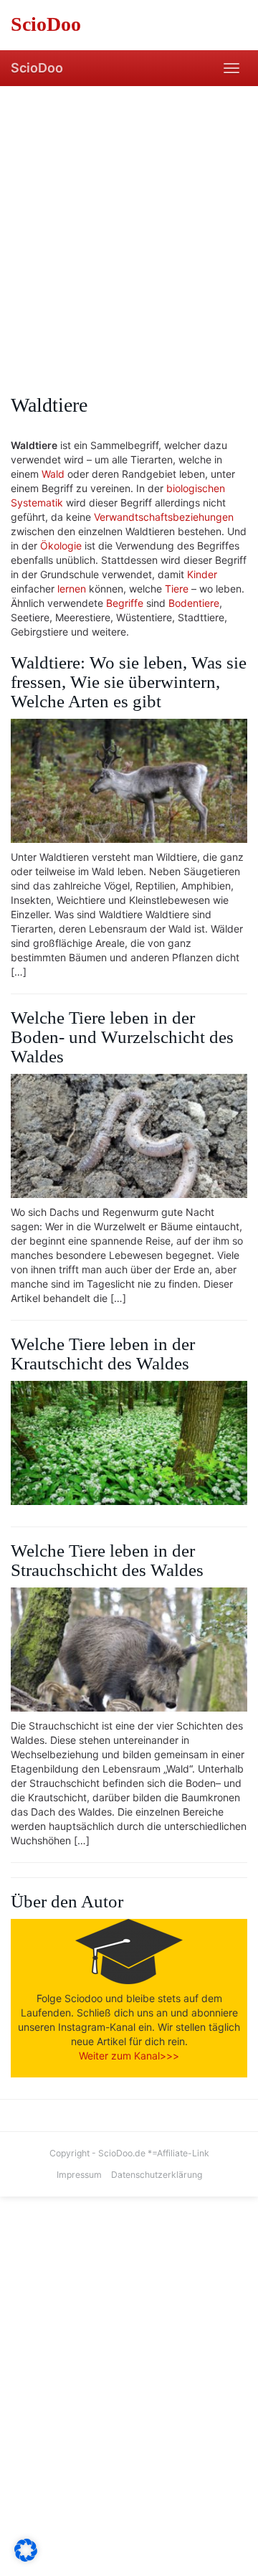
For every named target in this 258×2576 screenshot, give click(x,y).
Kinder (202, 574)
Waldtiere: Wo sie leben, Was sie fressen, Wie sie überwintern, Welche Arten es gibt (129, 682)
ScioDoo (37, 68)
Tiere (177, 589)
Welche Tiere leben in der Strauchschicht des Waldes (107, 1560)
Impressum (79, 2175)
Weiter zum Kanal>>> (129, 2056)
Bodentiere (194, 603)
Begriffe (125, 603)
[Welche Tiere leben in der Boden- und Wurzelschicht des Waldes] (129, 1136)
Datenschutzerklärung (157, 2175)
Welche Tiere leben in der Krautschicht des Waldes (103, 1354)
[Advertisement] (129, 222)
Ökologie (61, 546)
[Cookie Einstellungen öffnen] (26, 2558)
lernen (72, 589)
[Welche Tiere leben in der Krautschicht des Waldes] (129, 1443)
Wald (53, 474)
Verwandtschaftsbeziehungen (164, 517)
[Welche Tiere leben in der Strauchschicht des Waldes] (129, 1650)
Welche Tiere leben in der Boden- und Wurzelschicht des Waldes (122, 1037)
